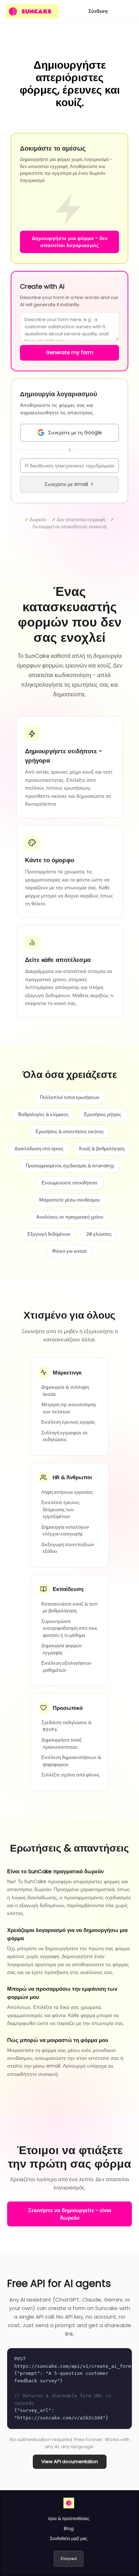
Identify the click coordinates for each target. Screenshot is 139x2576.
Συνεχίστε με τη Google (75, 433)
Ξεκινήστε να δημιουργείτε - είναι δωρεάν (69, 2214)
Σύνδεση (98, 11)
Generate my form (70, 352)
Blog (69, 2528)
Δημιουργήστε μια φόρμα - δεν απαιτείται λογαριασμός (70, 242)
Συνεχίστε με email (66, 484)
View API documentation (70, 2462)
